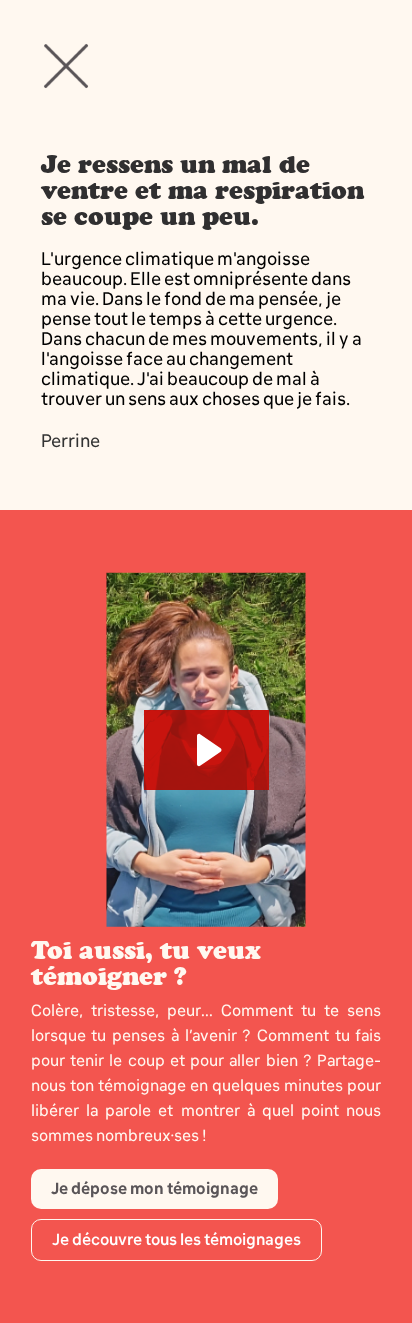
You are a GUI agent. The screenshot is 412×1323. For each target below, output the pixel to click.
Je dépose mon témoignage (154, 1189)
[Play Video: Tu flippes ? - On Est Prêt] (206, 750)
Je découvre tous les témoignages (176, 1240)
